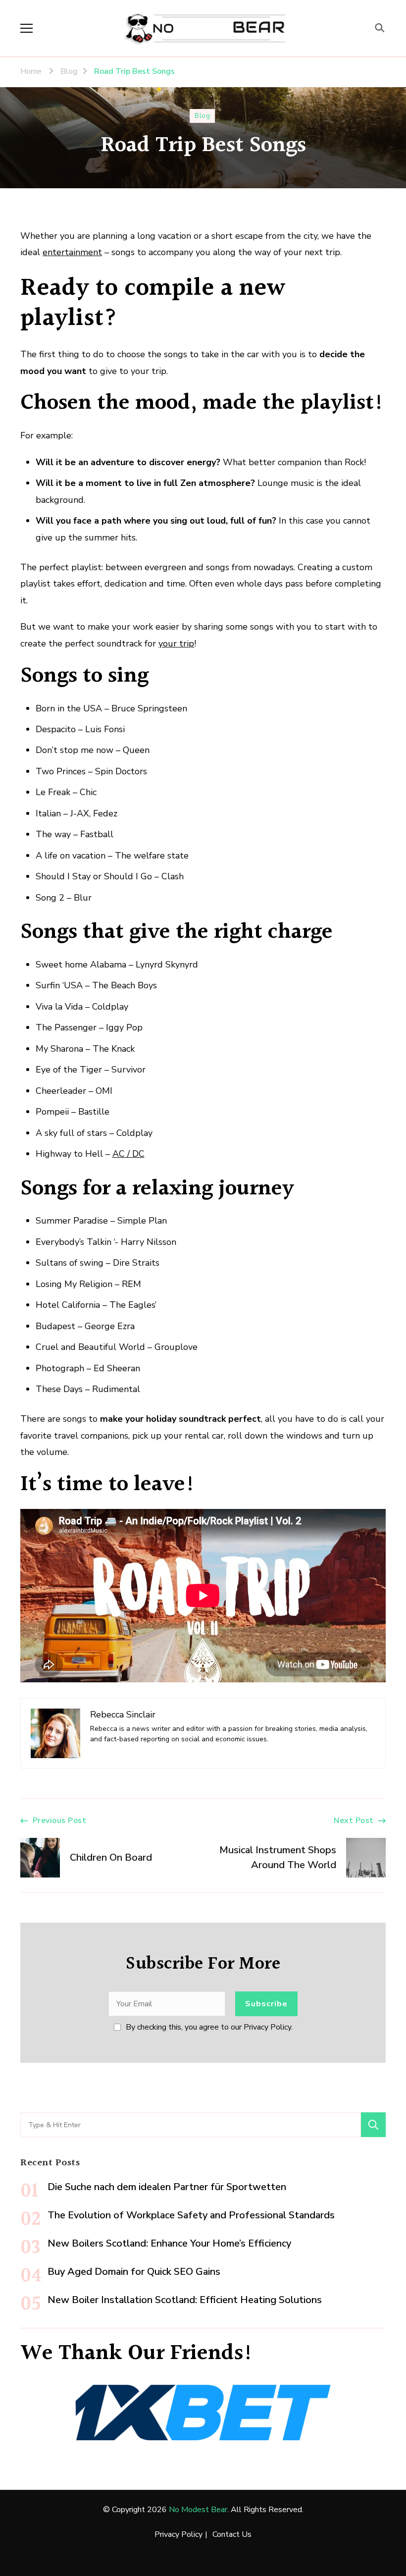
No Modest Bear (198, 2510)
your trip (176, 644)
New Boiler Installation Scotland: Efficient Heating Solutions (185, 2300)
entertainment (72, 252)
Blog (202, 116)
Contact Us (232, 2534)
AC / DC (128, 1154)
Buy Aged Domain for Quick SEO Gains (134, 2272)
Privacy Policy (178, 2534)
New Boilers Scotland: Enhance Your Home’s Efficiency (169, 2243)
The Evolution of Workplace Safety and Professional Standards (191, 2215)
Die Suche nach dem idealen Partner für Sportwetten (167, 2187)
